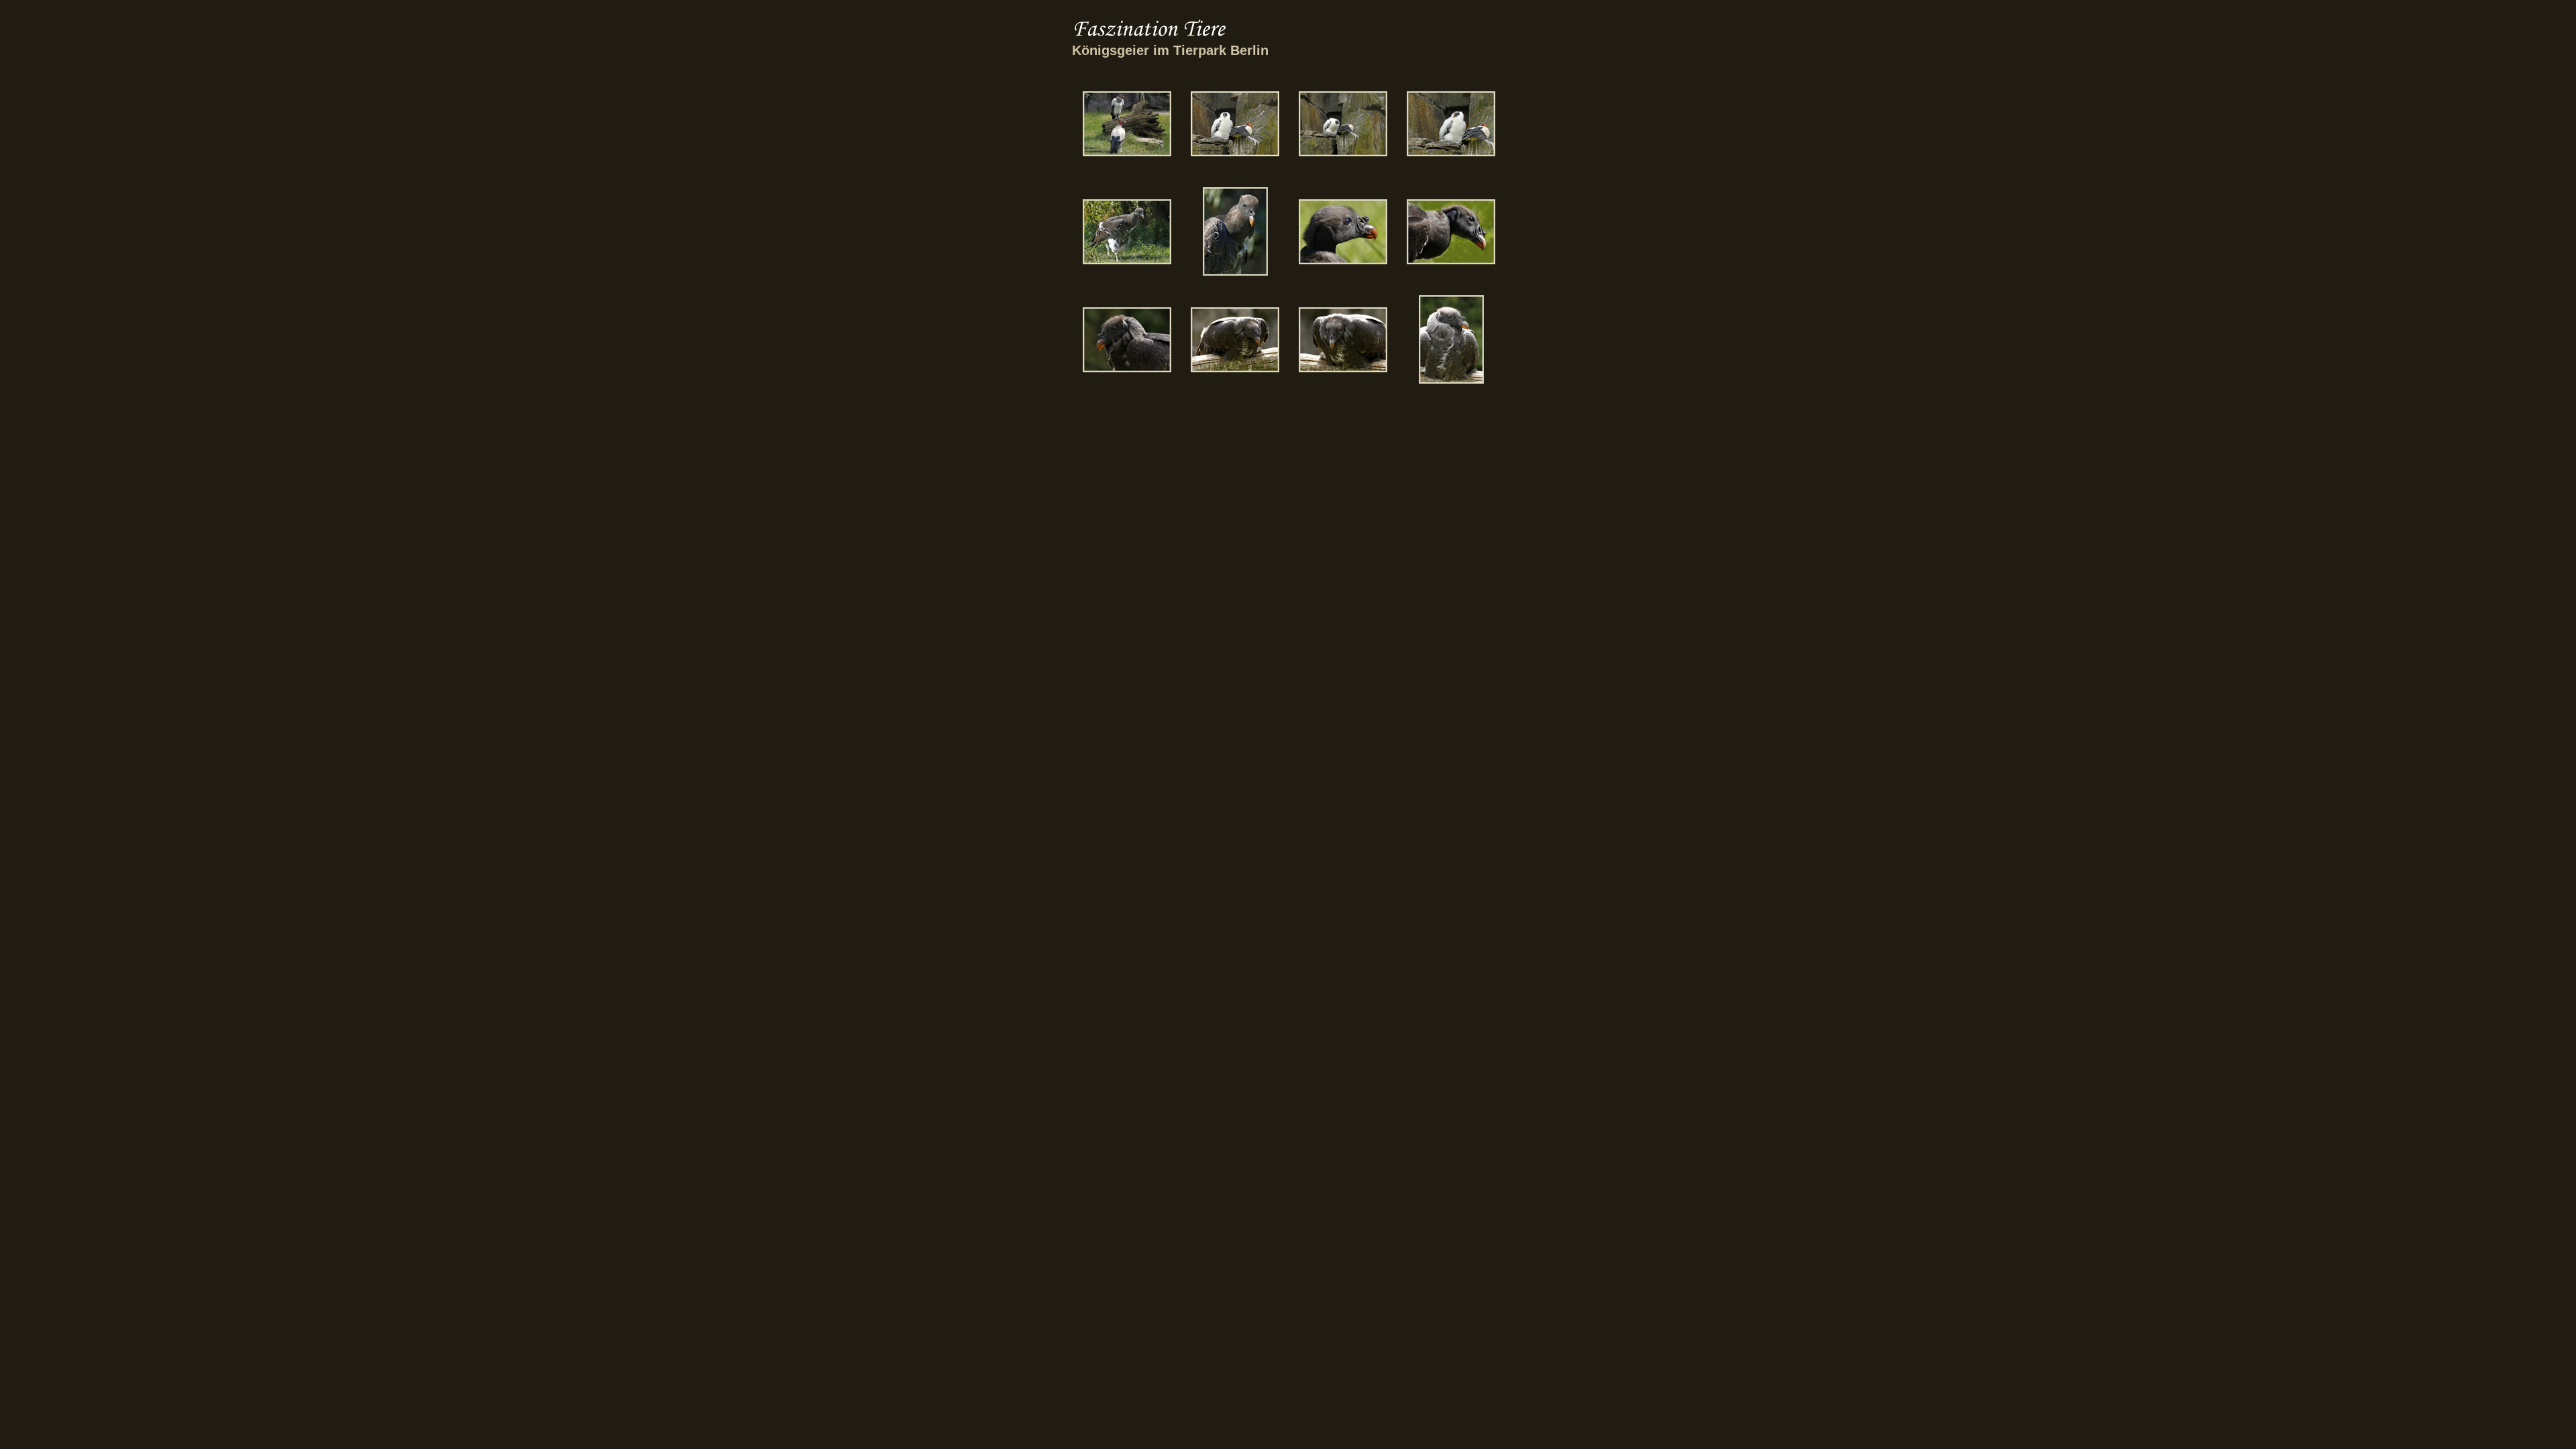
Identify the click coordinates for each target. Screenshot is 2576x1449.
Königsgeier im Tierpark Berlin (1170, 50)
